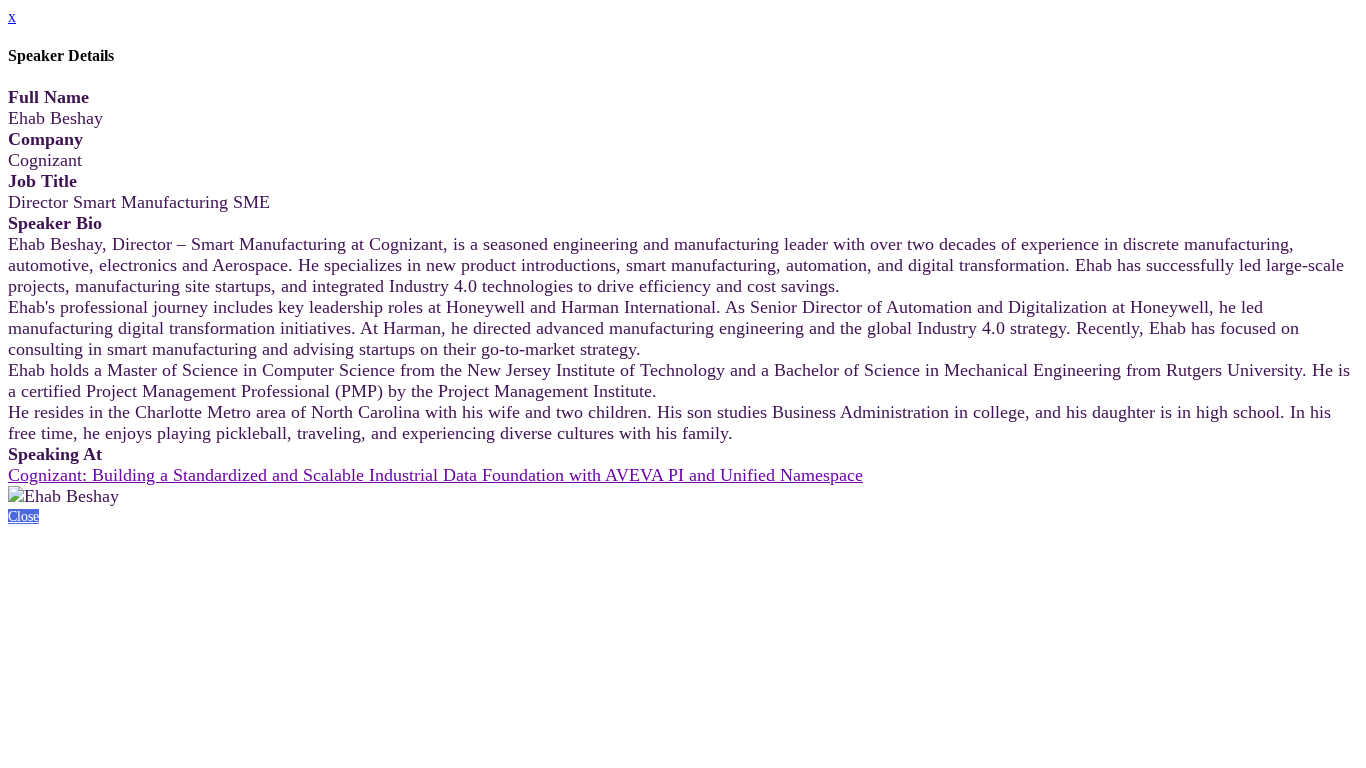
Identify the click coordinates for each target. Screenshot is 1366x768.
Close (23, 516)
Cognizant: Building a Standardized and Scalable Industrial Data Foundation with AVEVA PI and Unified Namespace (435, 475)
